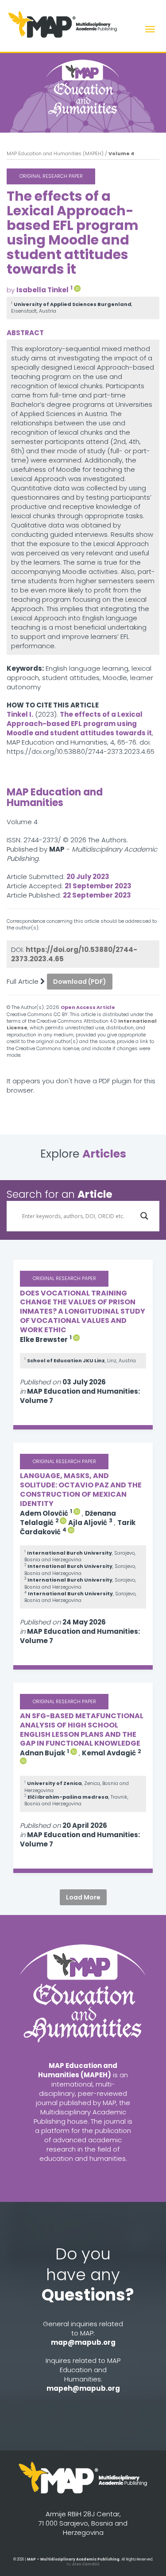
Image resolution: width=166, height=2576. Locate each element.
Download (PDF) (80, 982)
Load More (83, 1897)
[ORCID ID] (77, 288)
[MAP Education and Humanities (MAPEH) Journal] (83, 88)
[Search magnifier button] (144, 1216)
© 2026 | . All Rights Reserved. (83, 2559)
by (83, 2564)
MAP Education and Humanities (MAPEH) (55, 153)
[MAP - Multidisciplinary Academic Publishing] (83, 2481)
